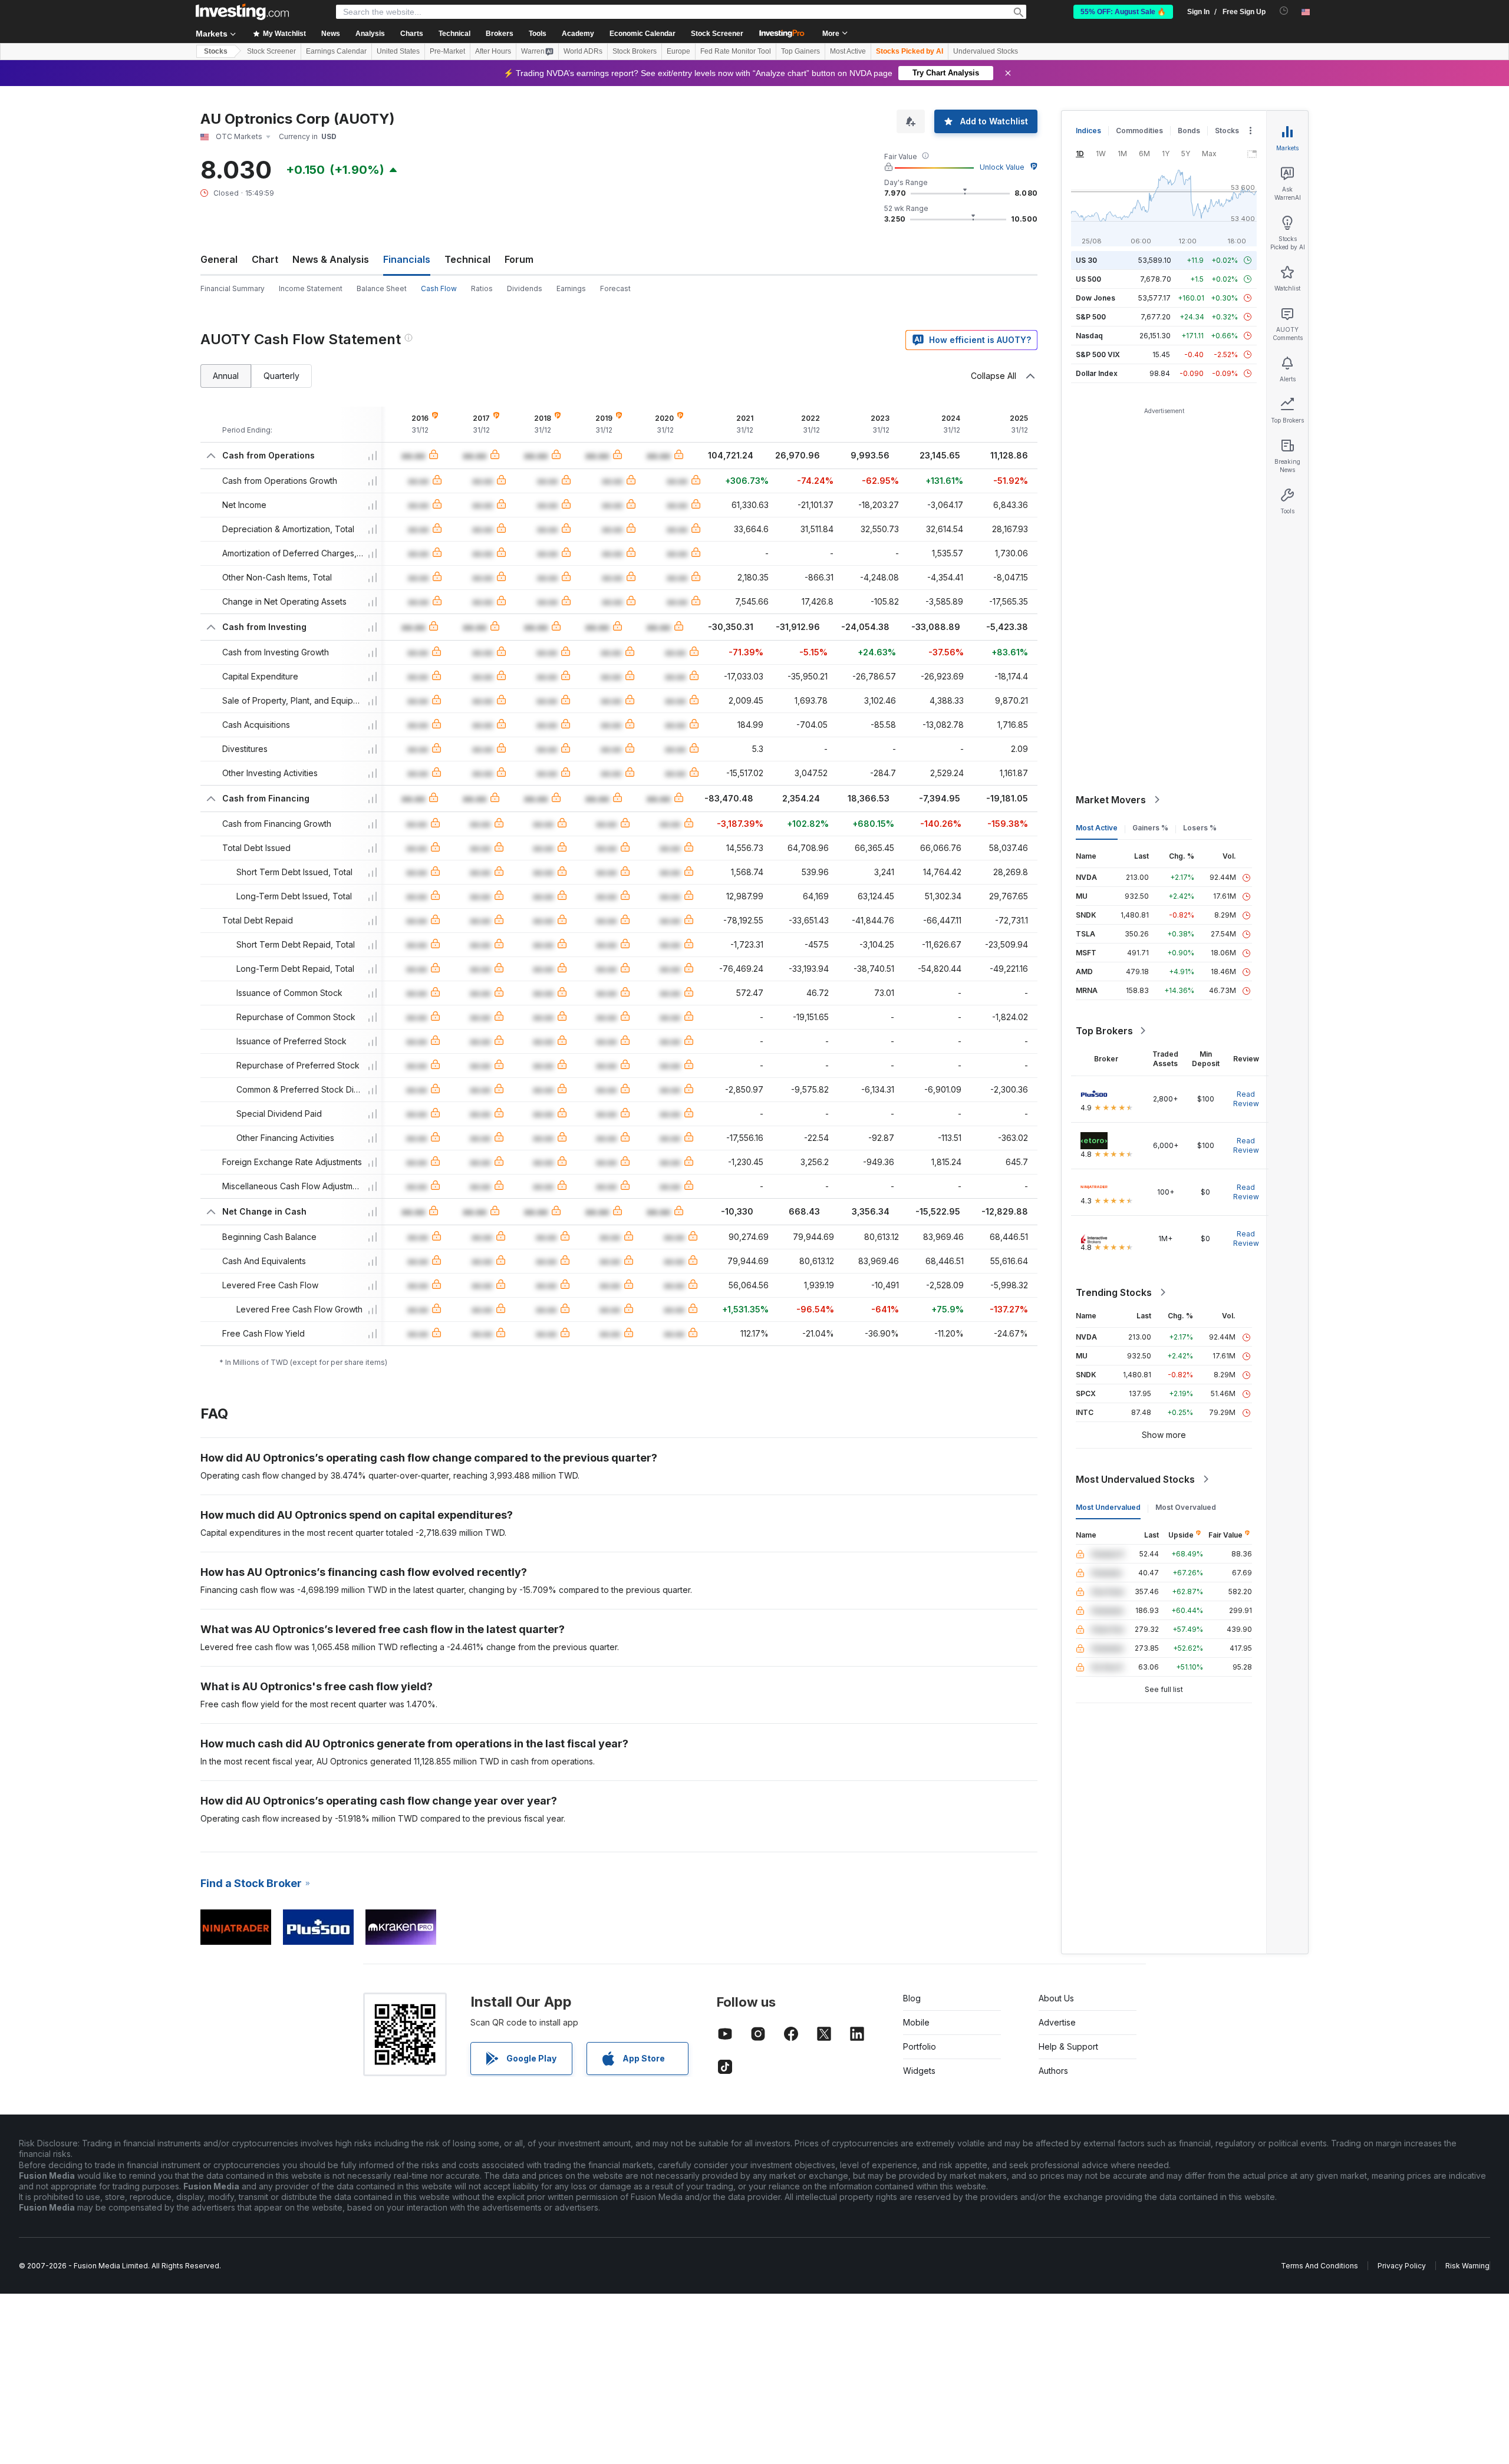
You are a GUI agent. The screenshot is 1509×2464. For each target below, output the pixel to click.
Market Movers (1111, 800)
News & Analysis (331, 259)
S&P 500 (1091, 317)
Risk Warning (1467, 2266)
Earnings (571, 288)
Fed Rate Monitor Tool (736, 51)
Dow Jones (1095, 298)
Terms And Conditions (1319, 2266)
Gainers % (1150, 828)
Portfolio (920, 2046)
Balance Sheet (382, 288)
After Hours (493, 51)
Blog (912, 1998)
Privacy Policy (1402, 2266)
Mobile (916, 2022)
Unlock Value (1002, 167)
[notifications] (1284, 11)
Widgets (919, 2071)
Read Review (1246, 1099)
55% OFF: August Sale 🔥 (1123, 12)
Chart (265, 259)
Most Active (848, 51)
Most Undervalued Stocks (1135, 1479)
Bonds (1189, 131)
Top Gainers (800, 51)
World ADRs (583, 51)
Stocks (216, 51)
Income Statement (311, 288)
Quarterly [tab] (281, 376)
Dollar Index (1097, 373)
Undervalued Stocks (986, 51)
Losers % (1200, 828)
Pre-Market (447, 51)
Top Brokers (1104, 1031)
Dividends (525, 288)
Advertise (1057, 2022)
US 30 (1086, 260)
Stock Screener (717, 34)
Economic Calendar (643, 34)
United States (398, 51)
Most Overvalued (1186, 1507)
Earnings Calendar (336, 51)
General (219, 259)
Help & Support (1068, 2046)
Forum (519, 259)
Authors (1053, 2071)
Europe (678, 51)
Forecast (615, 288)
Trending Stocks (1114, 1292)
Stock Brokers (635, 51)
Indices (1088, 131)
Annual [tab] (226, 376)
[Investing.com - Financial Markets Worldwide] (242, 12)
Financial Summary (233, 288)
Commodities (1139, 131)
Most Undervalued (1108, 1507)
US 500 (1088, 279)
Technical (467, 259)
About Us (1056, 1998)
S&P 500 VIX (1098, 354)
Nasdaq (1089, 336)
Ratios (482, 288)
